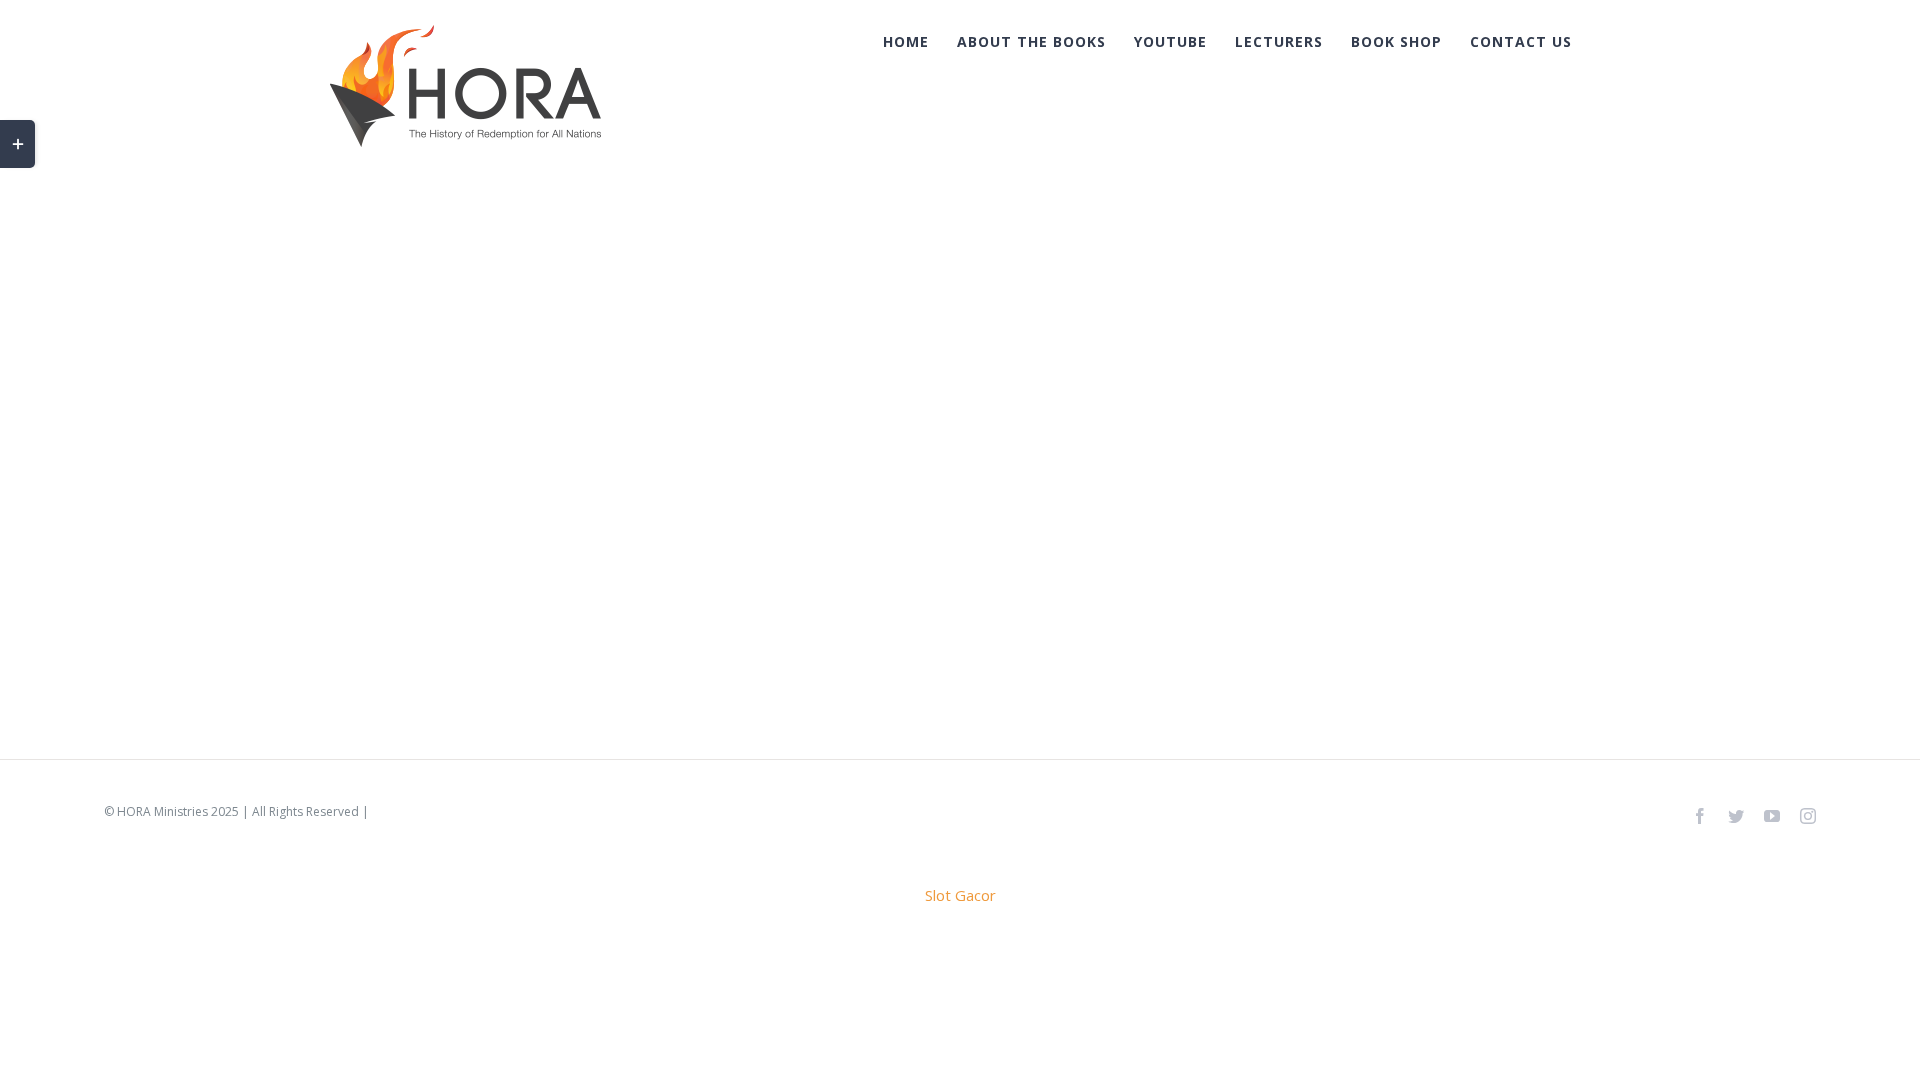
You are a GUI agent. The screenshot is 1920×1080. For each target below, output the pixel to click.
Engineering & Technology (445, 341)
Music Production (452, 307)
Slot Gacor (960, 895)
